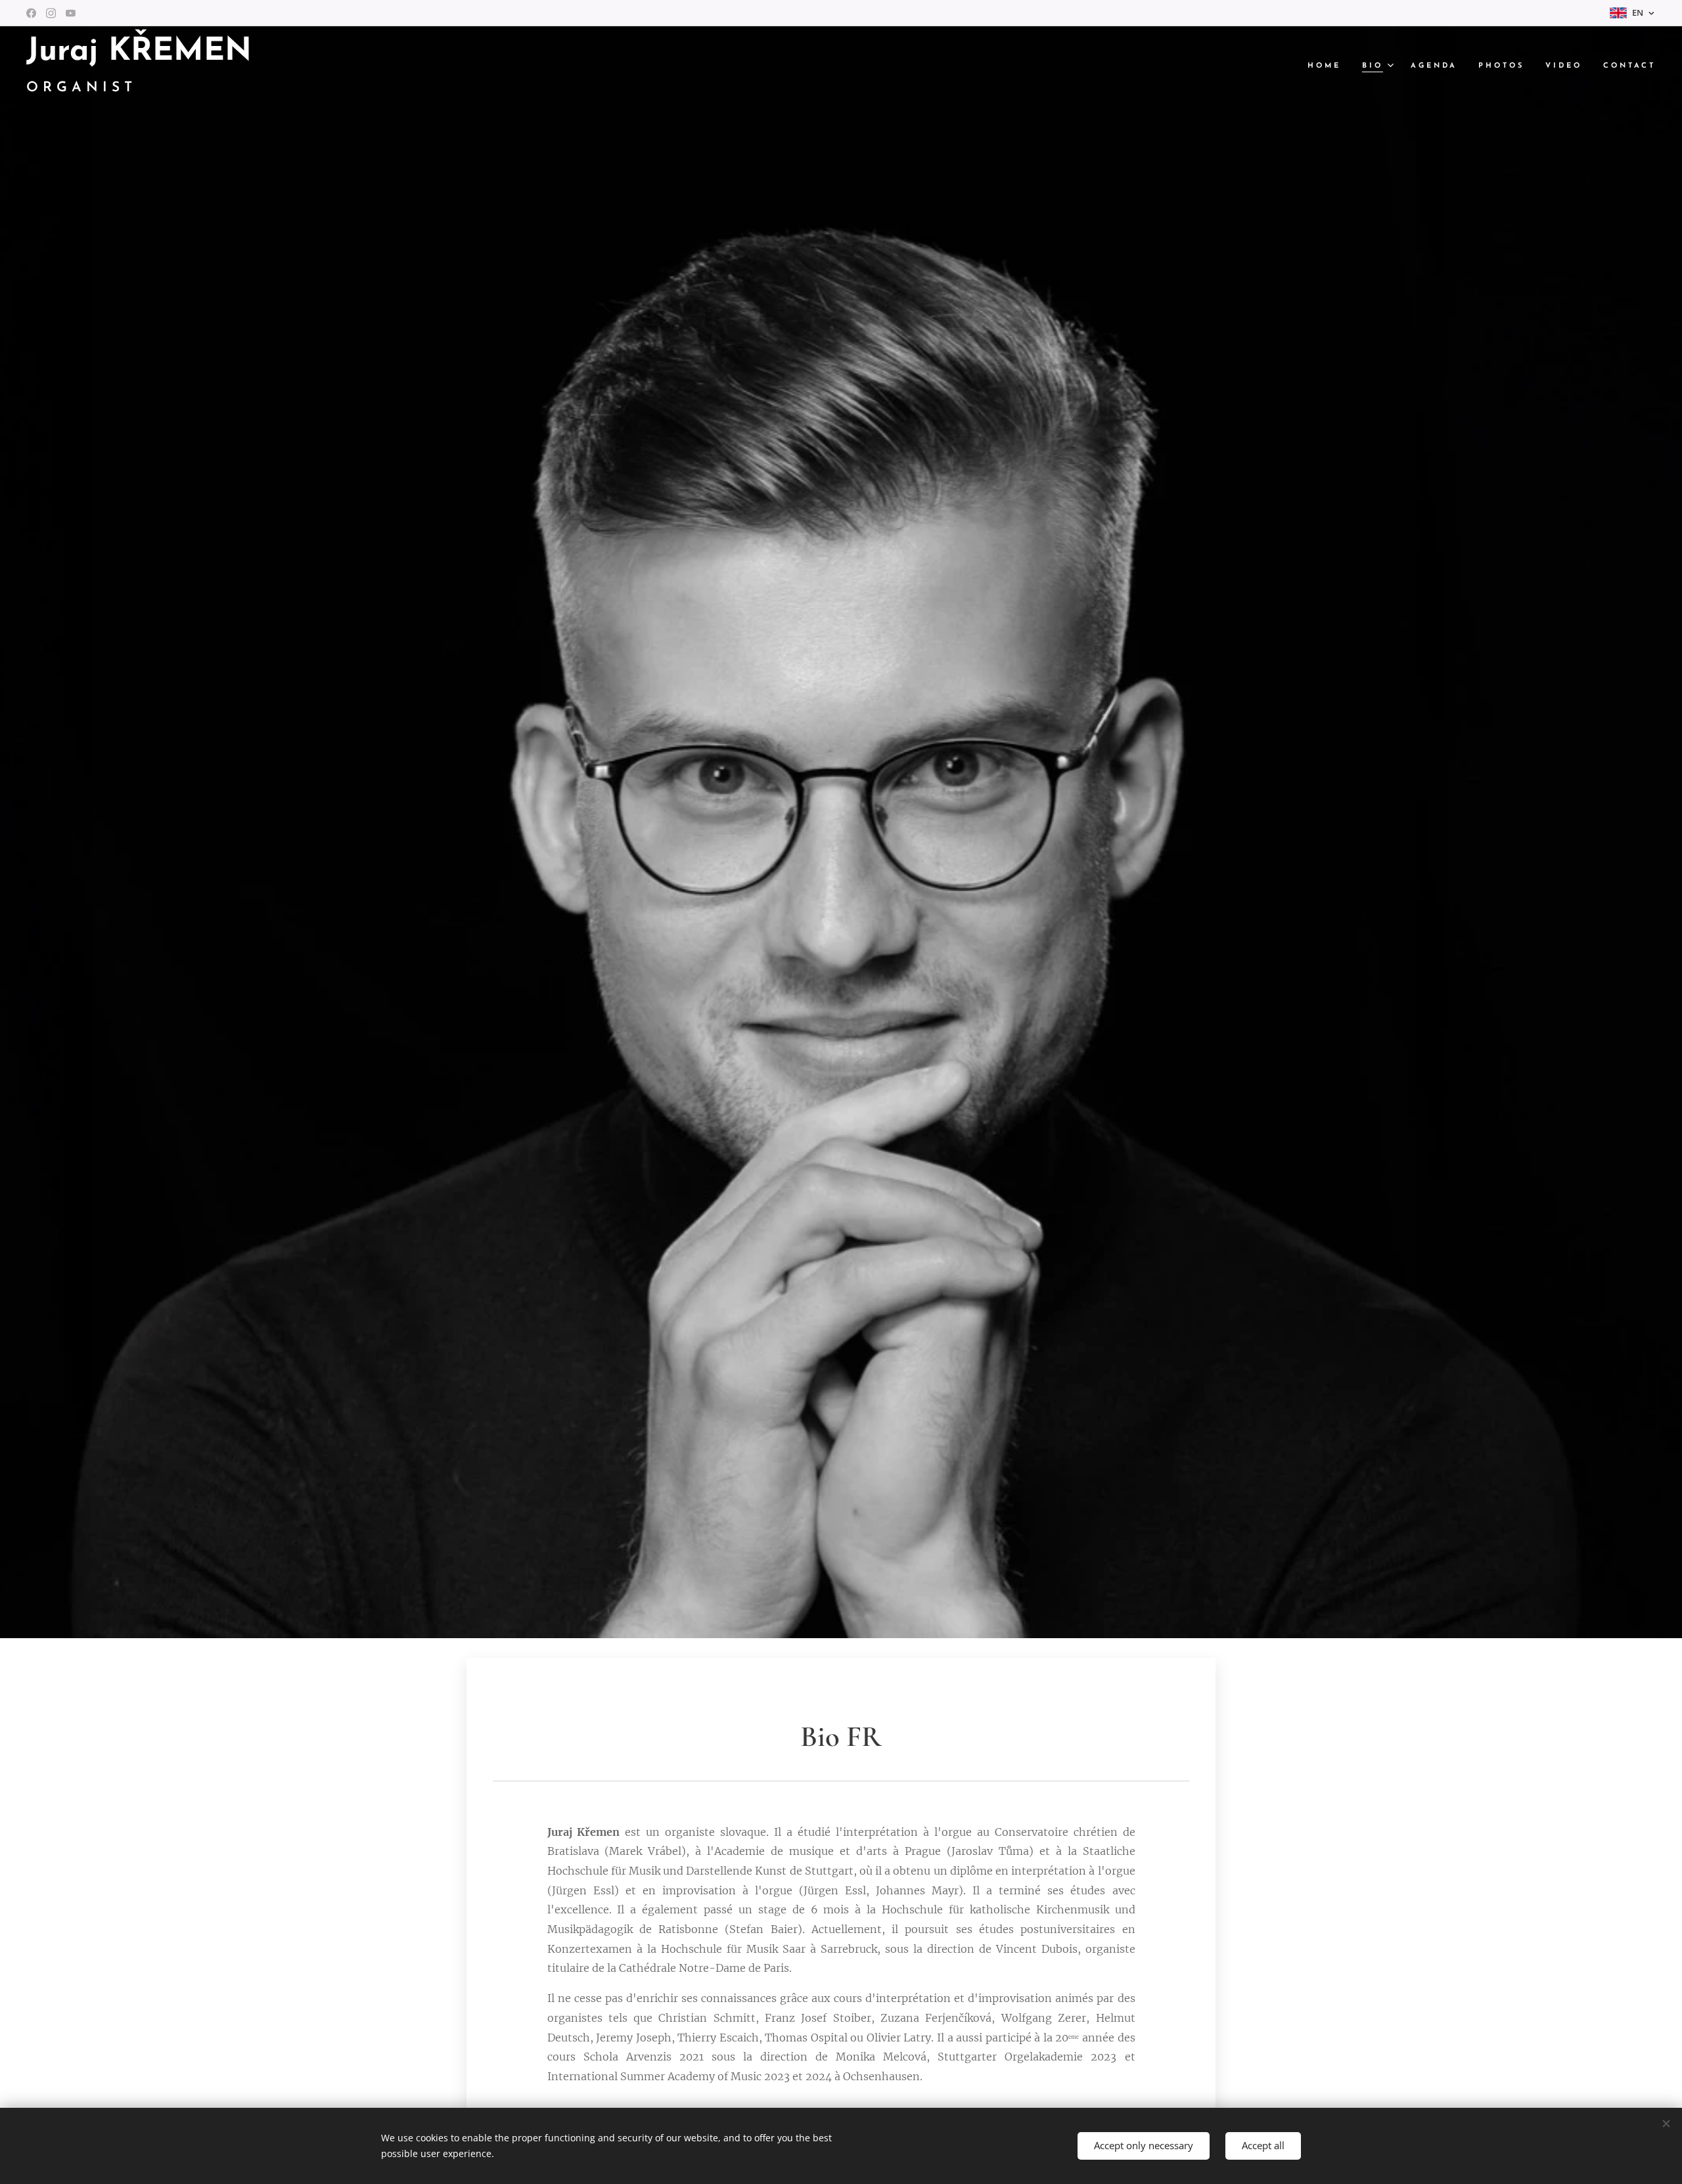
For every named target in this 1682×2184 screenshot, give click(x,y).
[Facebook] (31, 13)
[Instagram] (51, 13)
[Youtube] (71, 13)
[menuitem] (1328, 66)
